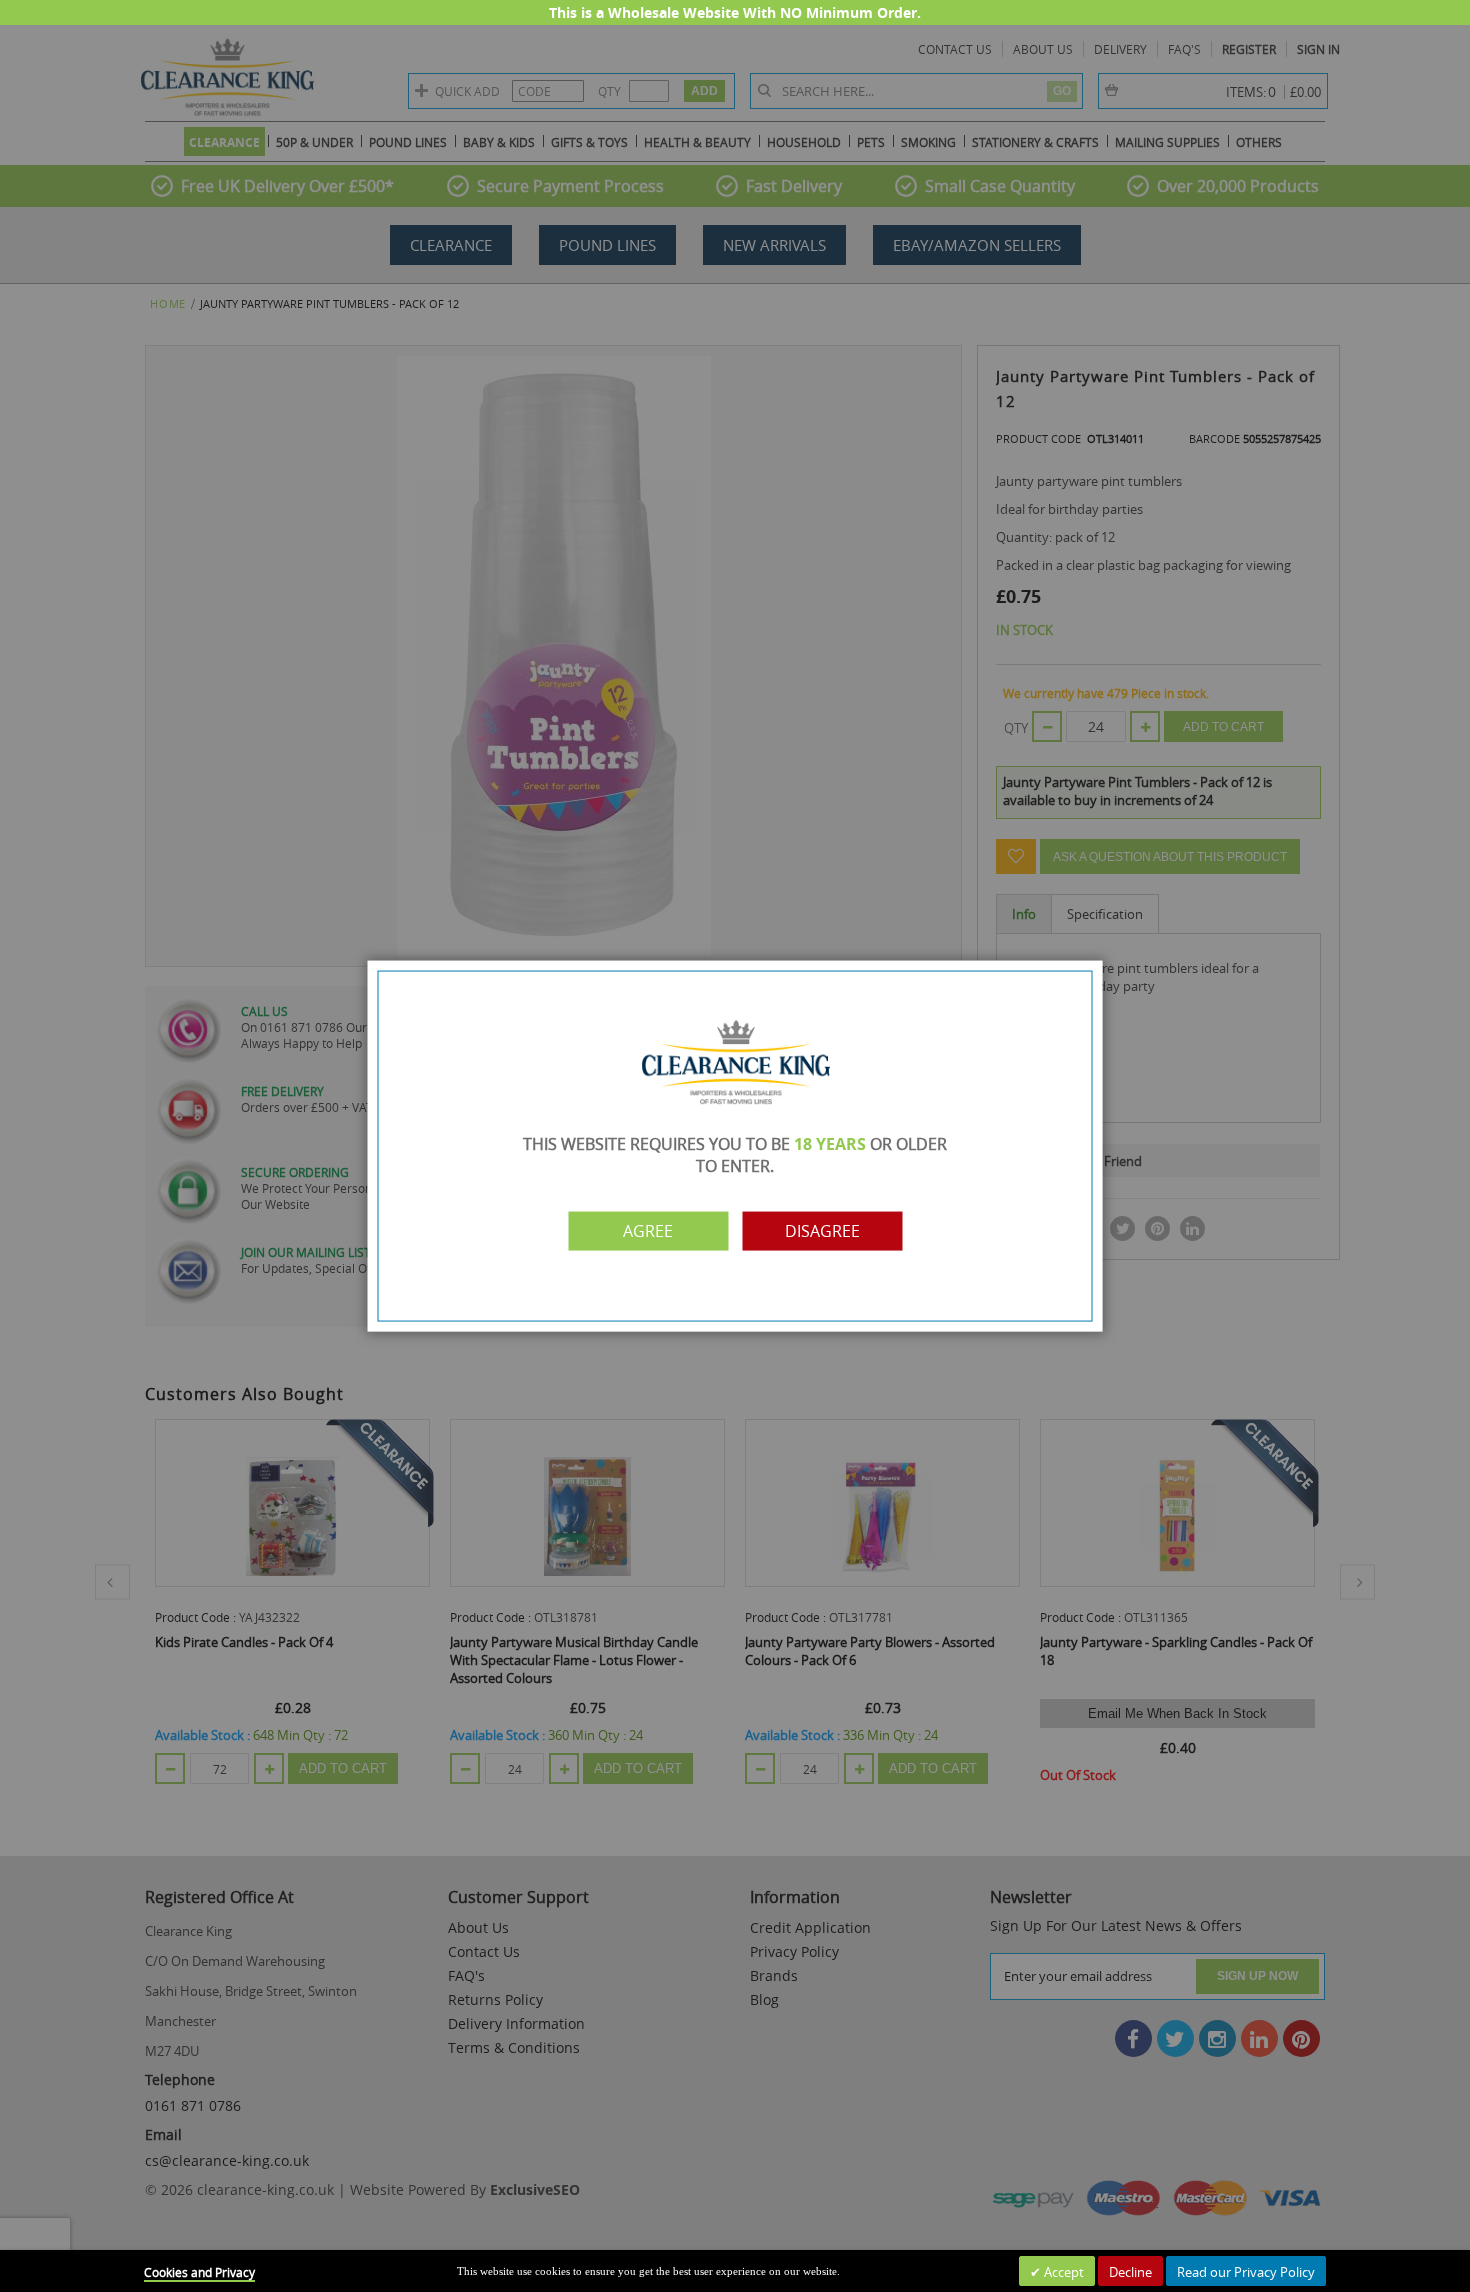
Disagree (822, 1231)
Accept (1062, 2272)
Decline (1130, 2272)
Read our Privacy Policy (1246, 2272)
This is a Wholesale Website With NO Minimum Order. (735, 12)
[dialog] (735, 1146)
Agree (648, 1231)
